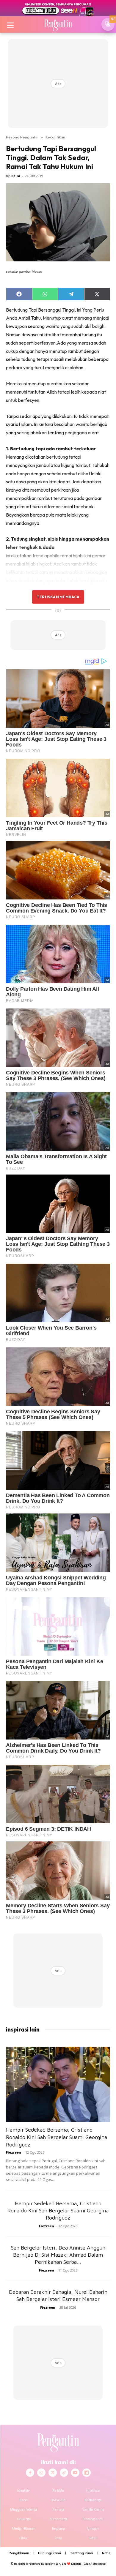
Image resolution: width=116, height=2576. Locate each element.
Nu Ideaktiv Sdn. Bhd (54, 2564)
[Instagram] (41, 2473)
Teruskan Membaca (58, 597)
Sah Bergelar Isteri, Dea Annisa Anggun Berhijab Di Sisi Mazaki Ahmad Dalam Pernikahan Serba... (58, 2255)
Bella (16, 176)
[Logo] (58, 24)
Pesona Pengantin (22, 137)
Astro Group (98, 2564)
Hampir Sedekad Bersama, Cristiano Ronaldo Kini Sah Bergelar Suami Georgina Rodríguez (57, 2137)
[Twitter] (53, 2473)
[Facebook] (30, 2473)
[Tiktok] (64, 2473)
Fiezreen (14, 2152)
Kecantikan (55, 137)
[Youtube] (75, 2473)
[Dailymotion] (87, 2473)
